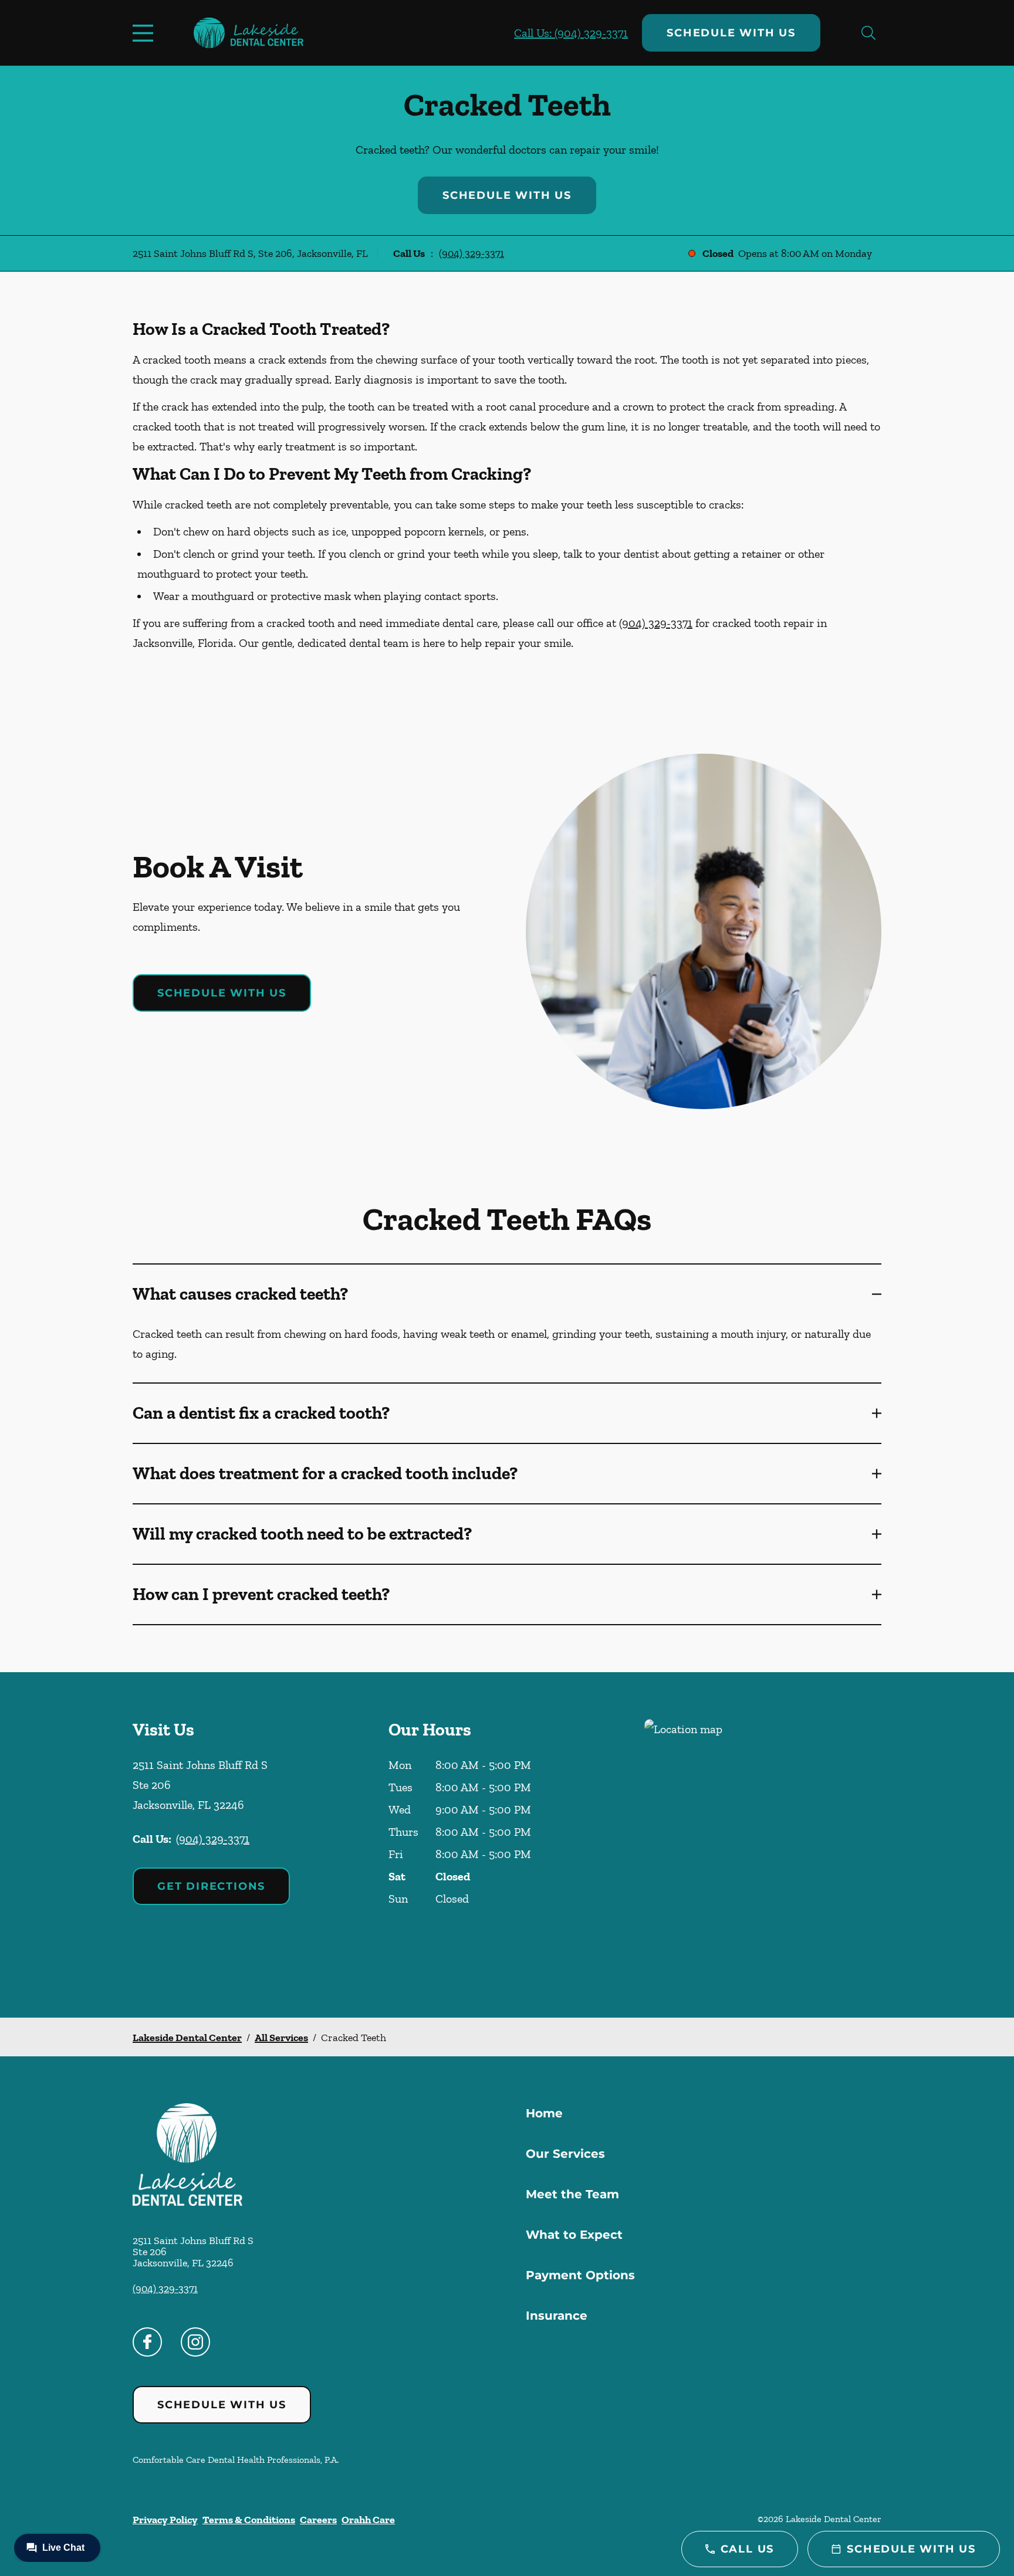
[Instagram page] (195, 2342)
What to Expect (574, 2235)
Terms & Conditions (249, 2520)
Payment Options (580, 2275)
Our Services (565, 2154)
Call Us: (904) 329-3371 (571, 33)
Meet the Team (572, 2194)
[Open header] (146, 33)
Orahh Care (368, 2520)
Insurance (557, 2316)
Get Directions (211, 1886)
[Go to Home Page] (249, 33)
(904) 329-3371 (471, 253)
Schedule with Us (731, 33)
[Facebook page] (147, 2342)
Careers (318, 2520)
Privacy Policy (165, 2520)
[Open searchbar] (868, 33)
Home (544, 2113)
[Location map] (763, 1845)
